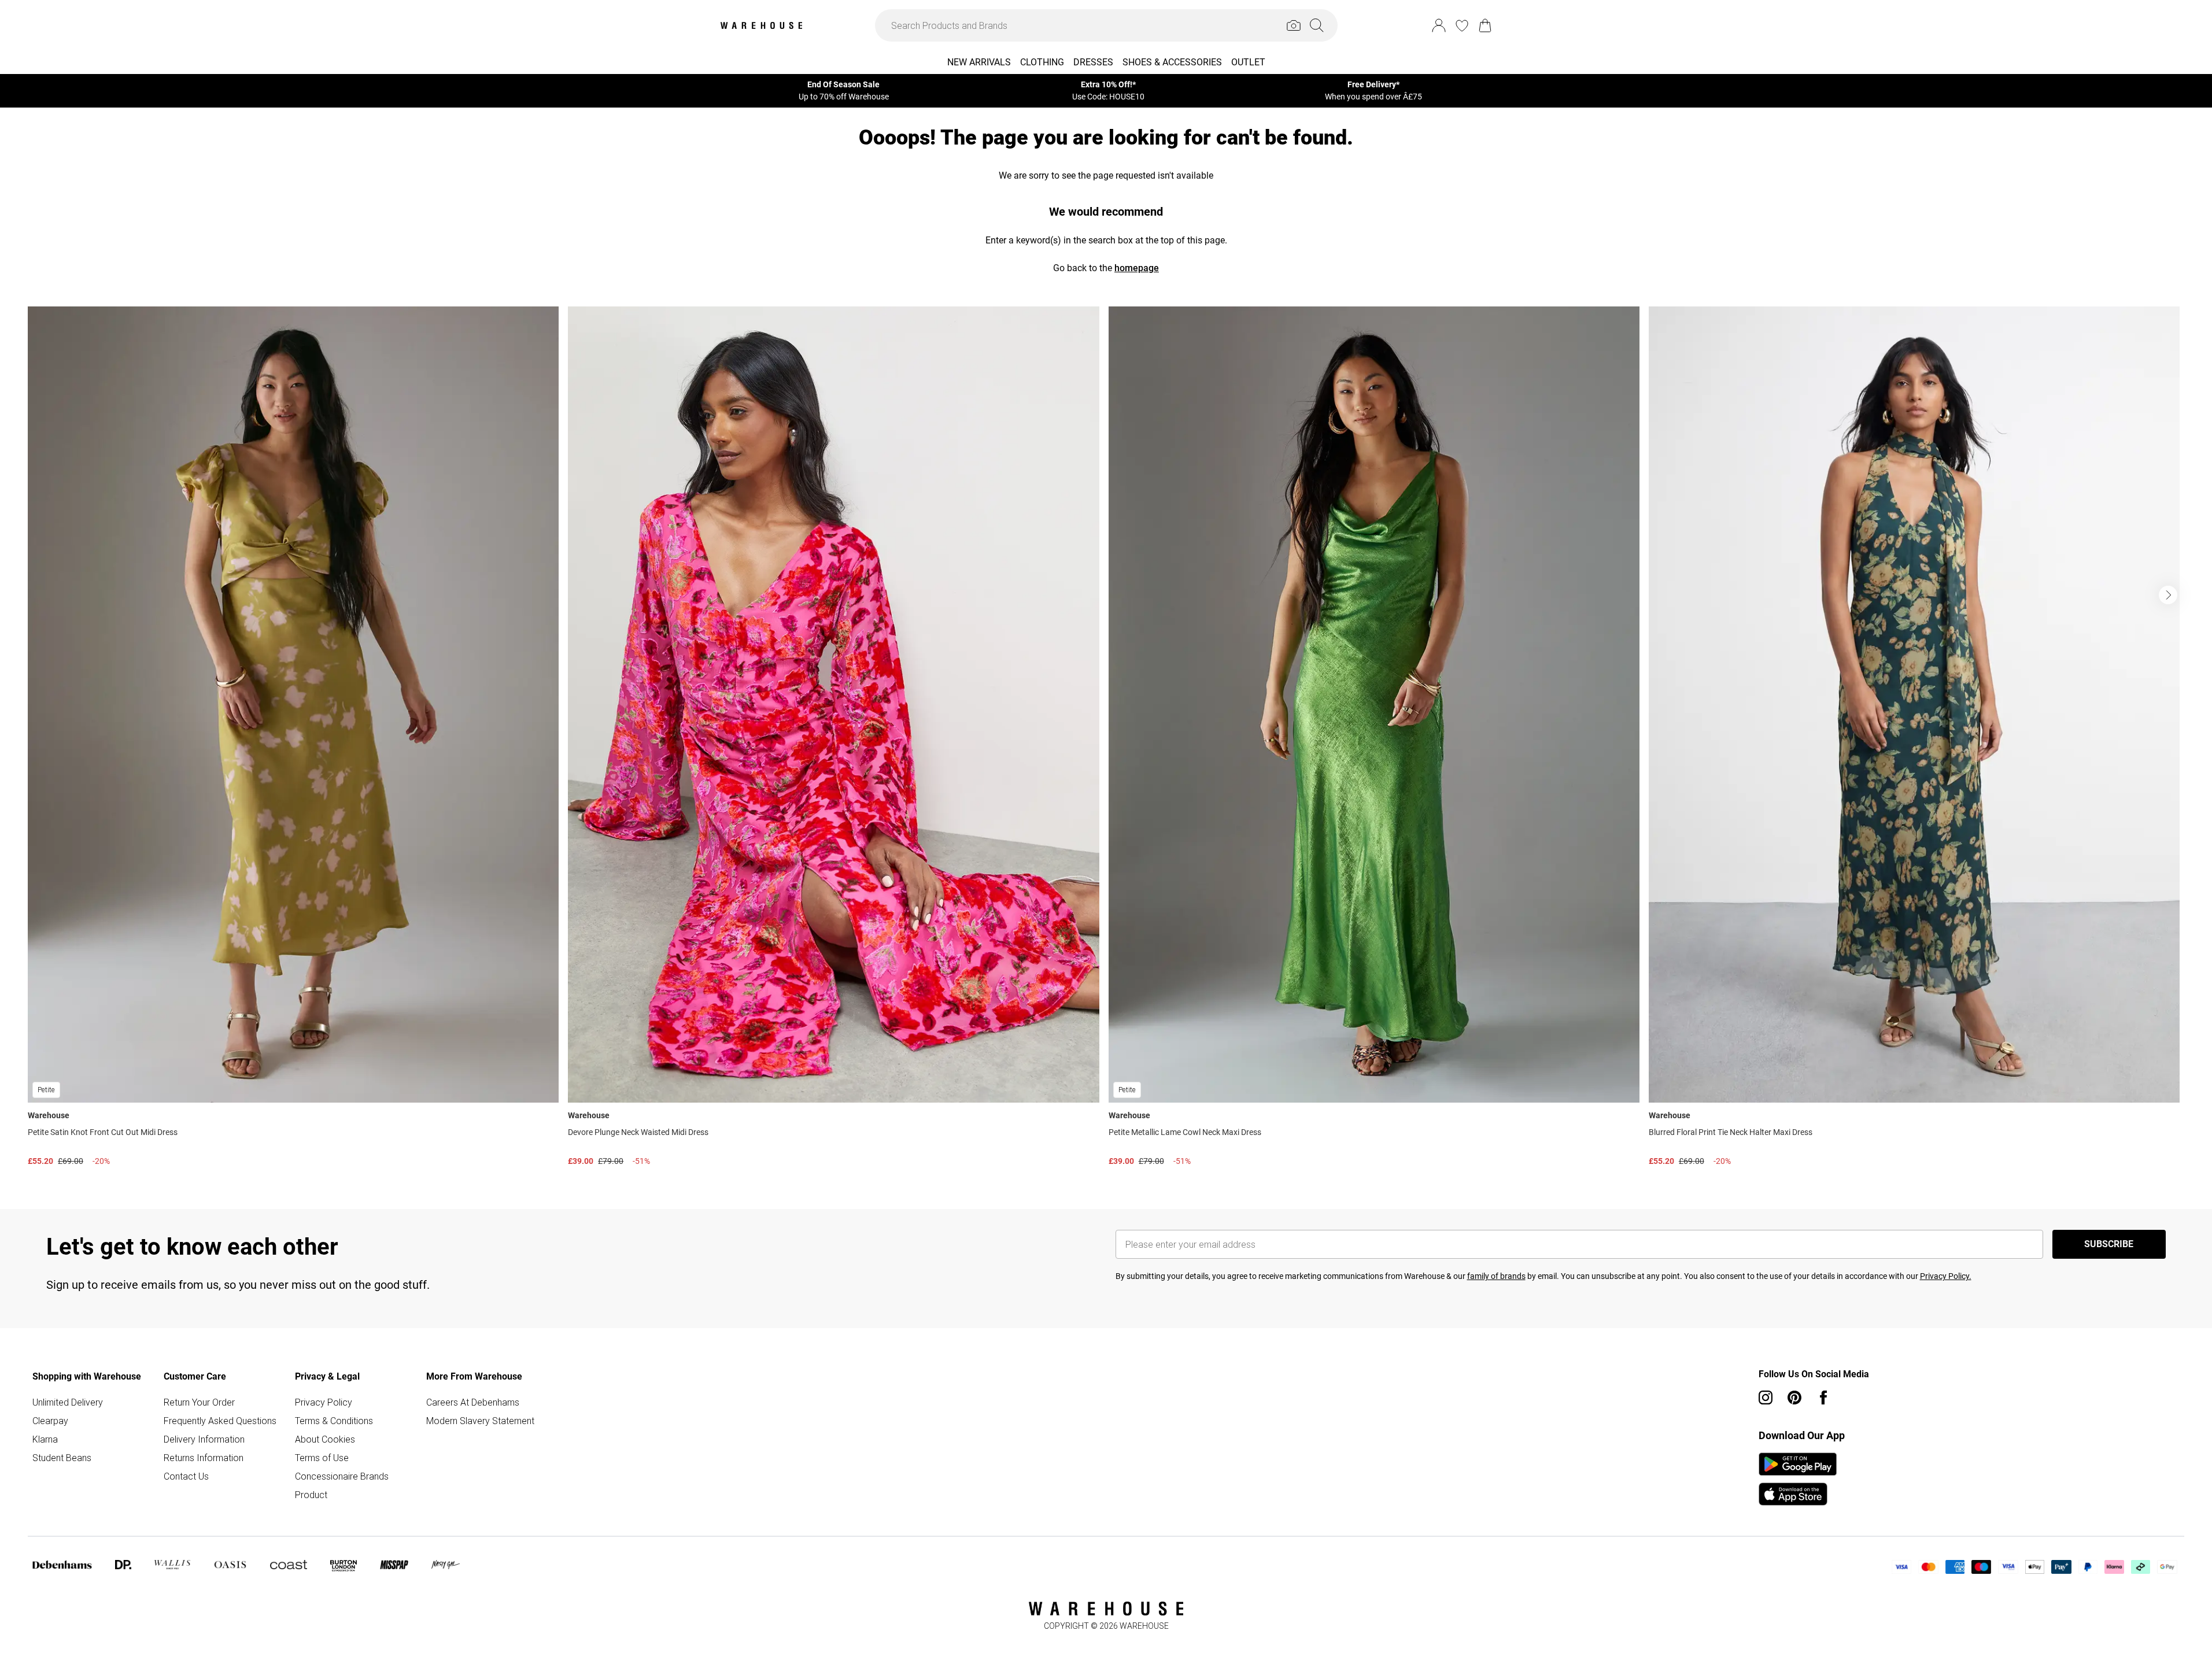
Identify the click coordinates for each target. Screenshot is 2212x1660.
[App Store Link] (1798, 1479)
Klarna (45, 1439)
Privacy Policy (324, 1402)
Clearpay (50, 1421)
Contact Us (186, 1476)
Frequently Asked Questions (220, 1421)
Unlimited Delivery (68, 1402)
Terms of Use (322, 1458)
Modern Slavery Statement (480, 1421)
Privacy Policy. (1946, 1276)
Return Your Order (199, 1402)
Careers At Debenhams (473, 1402)
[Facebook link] (1823, 1397)
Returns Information (204, 1458)
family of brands (1496, 1276)
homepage (1137, 268)
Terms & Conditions (334, 1421)
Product (311, 1495)
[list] (1106, 739)
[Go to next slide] (2168, 595)
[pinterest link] (1794, 1397)
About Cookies (325, 1439)
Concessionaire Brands (342, 1476)
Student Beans (62, 1458)
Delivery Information (204, 1439)
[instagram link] (1766, 1397)
